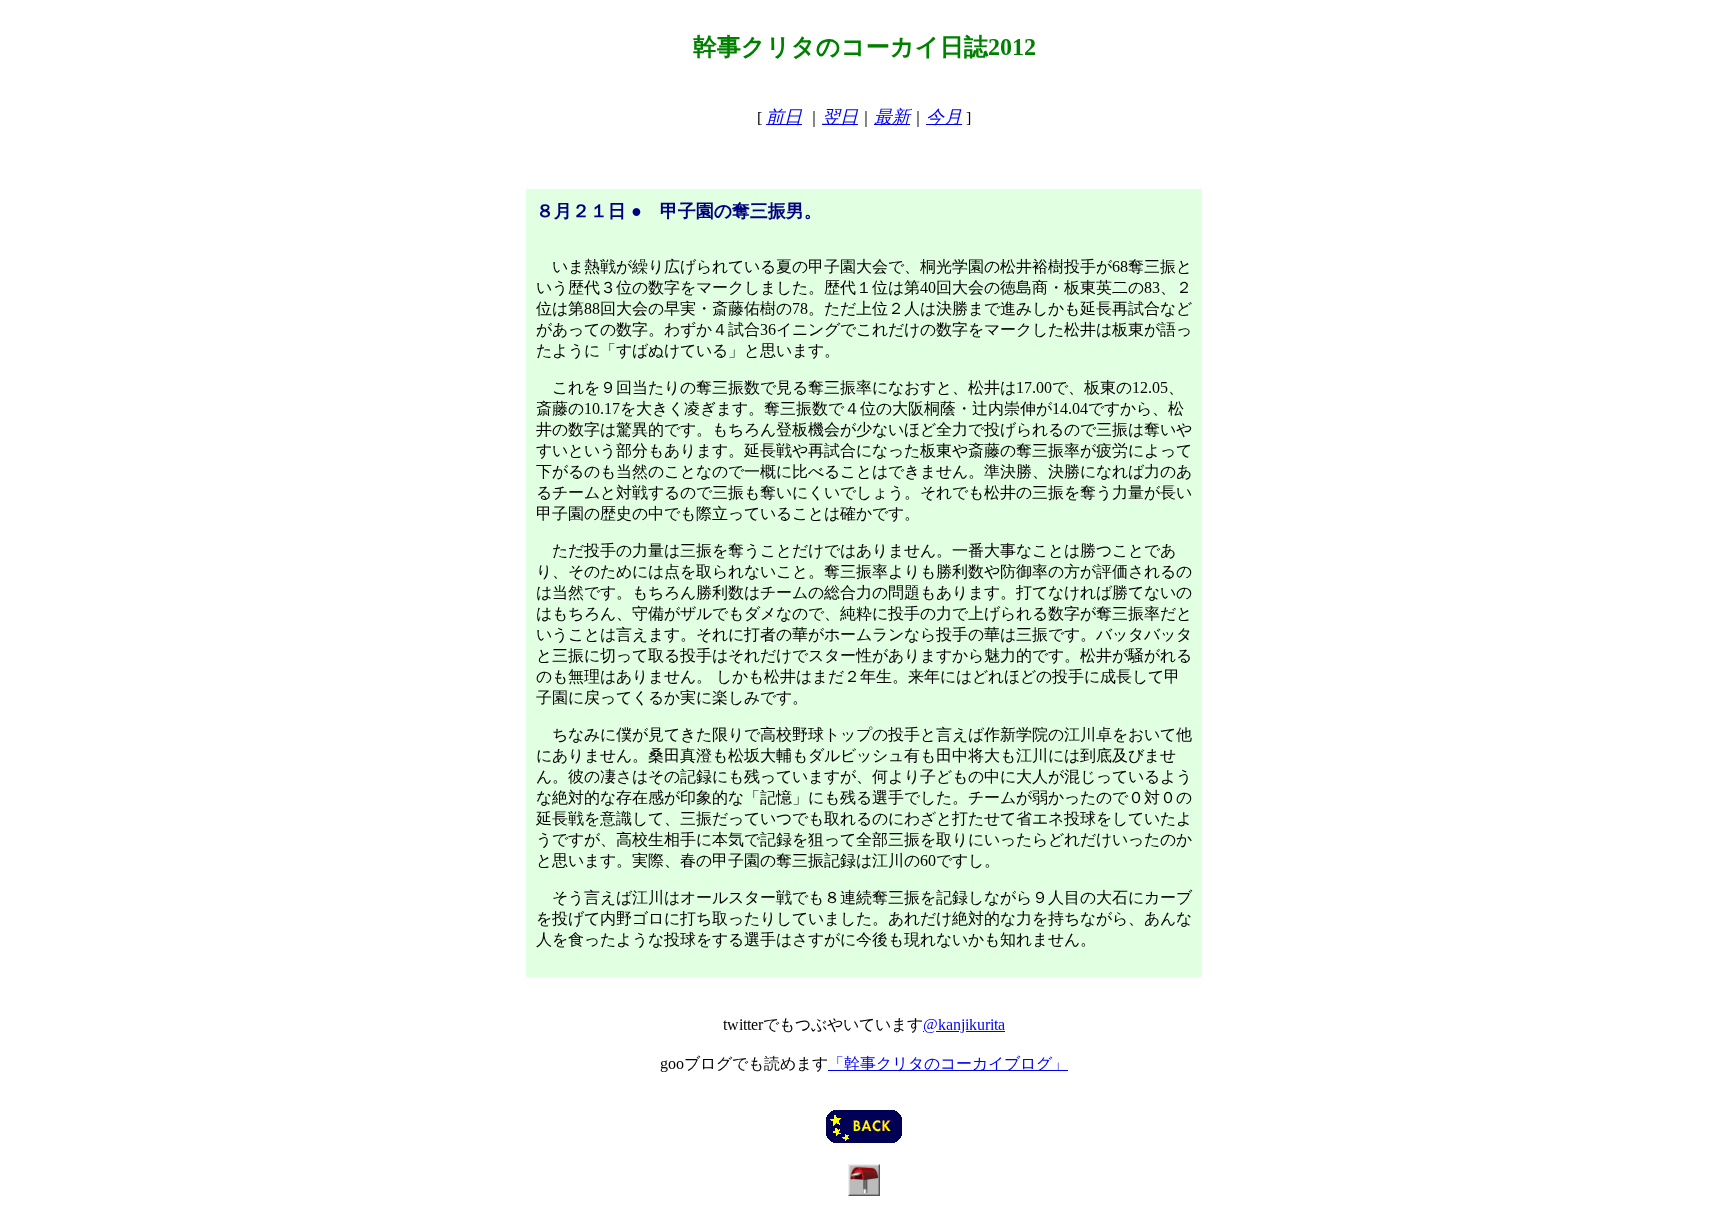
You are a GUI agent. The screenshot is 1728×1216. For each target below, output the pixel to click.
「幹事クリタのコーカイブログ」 (948, 1063)
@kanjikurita (964, 1024)
